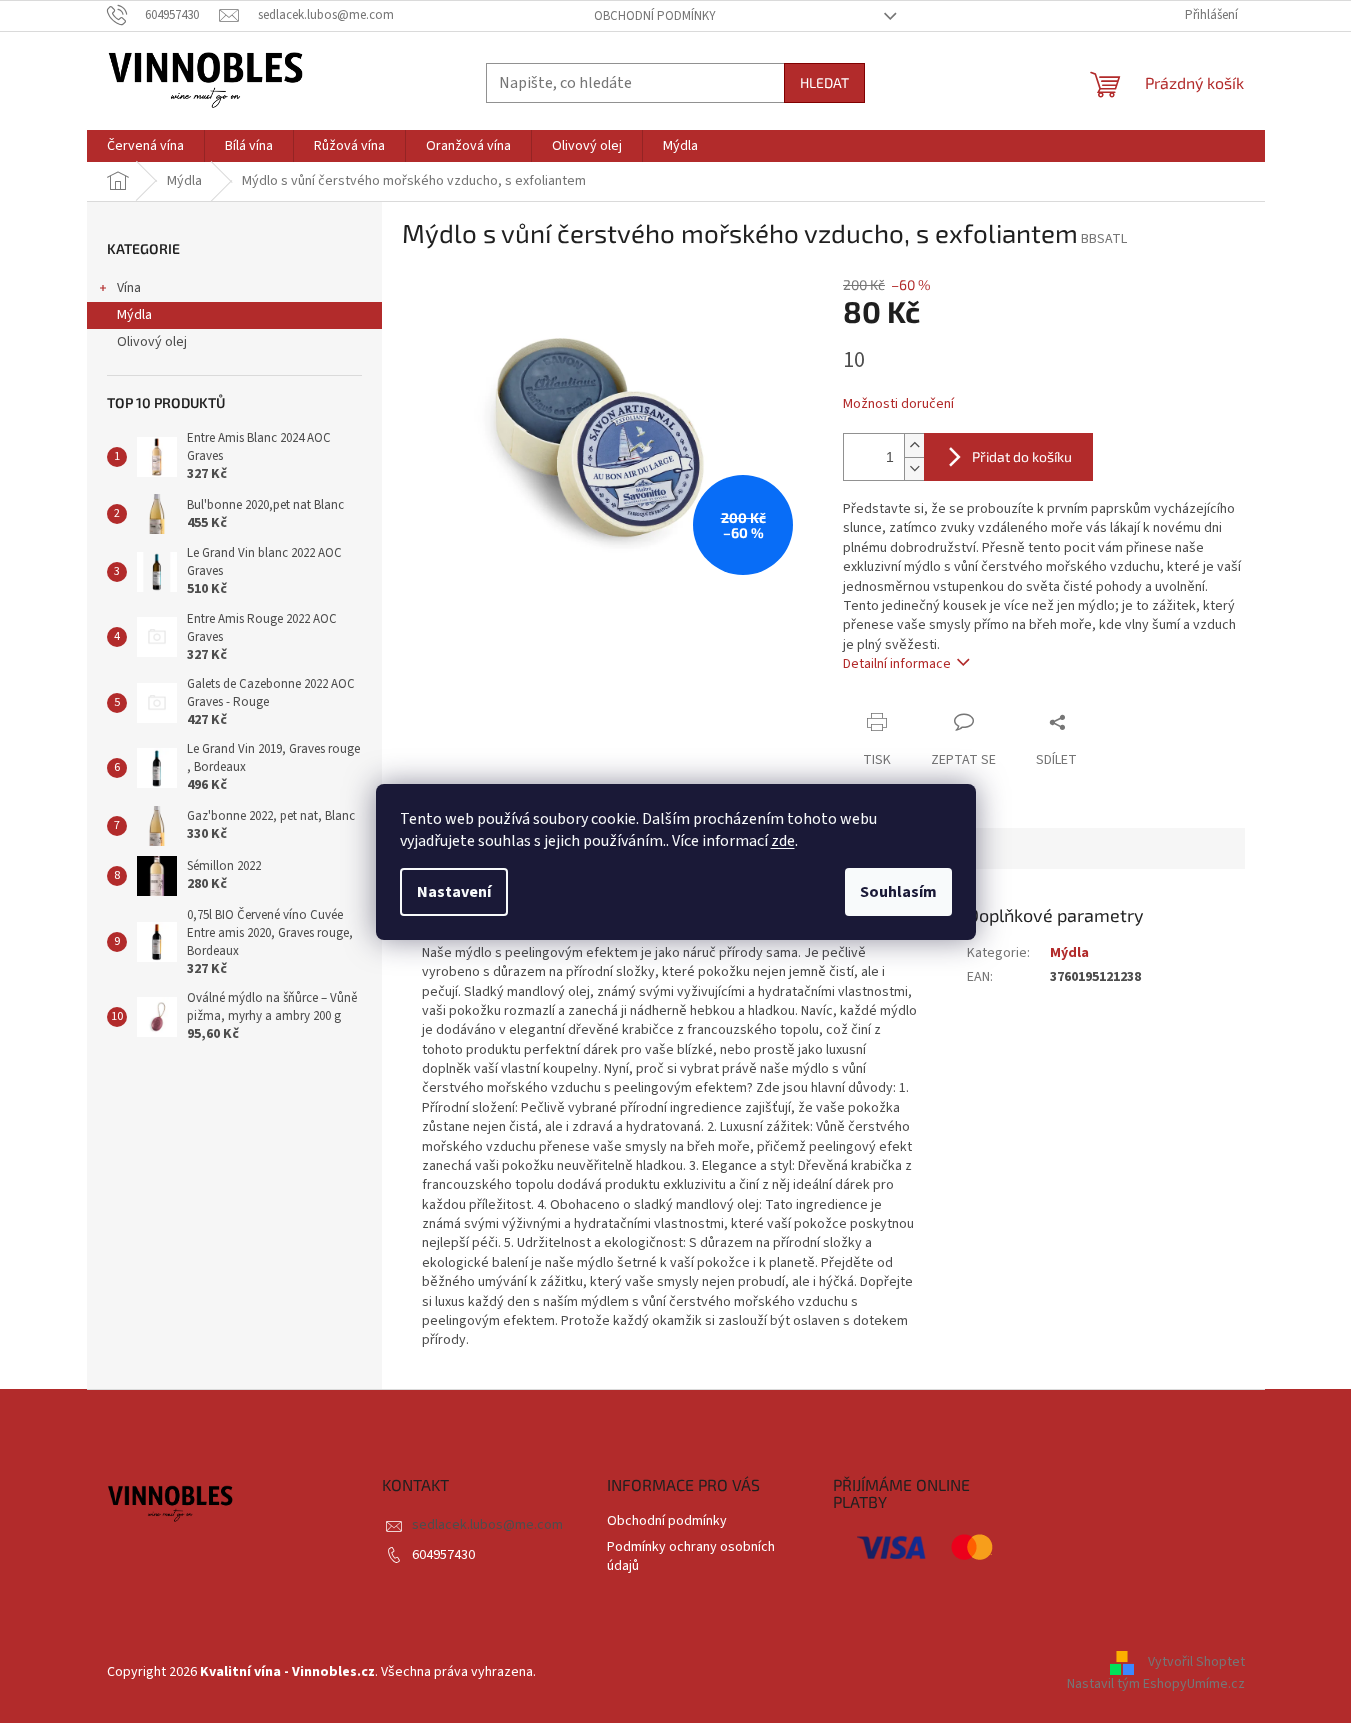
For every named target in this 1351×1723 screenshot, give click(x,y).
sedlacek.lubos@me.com (487, 1525)
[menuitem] (145, 146)
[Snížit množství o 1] (914, 468)
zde (783, 841)
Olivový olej (152, 342)
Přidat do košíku (1022, 456)
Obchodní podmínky (655, 16)
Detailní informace (897, 664)
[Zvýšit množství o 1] (914, 445)
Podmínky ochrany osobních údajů (691, 1556)
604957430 (443, 1555)
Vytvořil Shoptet (1196, 1662)
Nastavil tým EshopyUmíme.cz (1156, 1684)
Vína (129, 288)
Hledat (824, 82)
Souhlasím (898, 892)
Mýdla (134, 315)
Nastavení (454, 892)
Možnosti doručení (898, 404)
